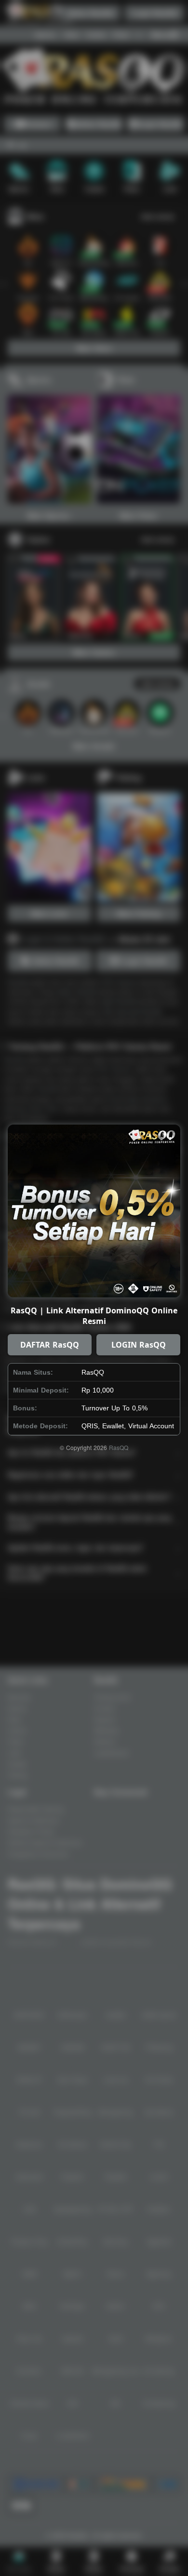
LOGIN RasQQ (139, 1345)
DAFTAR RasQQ (50, 1345)
